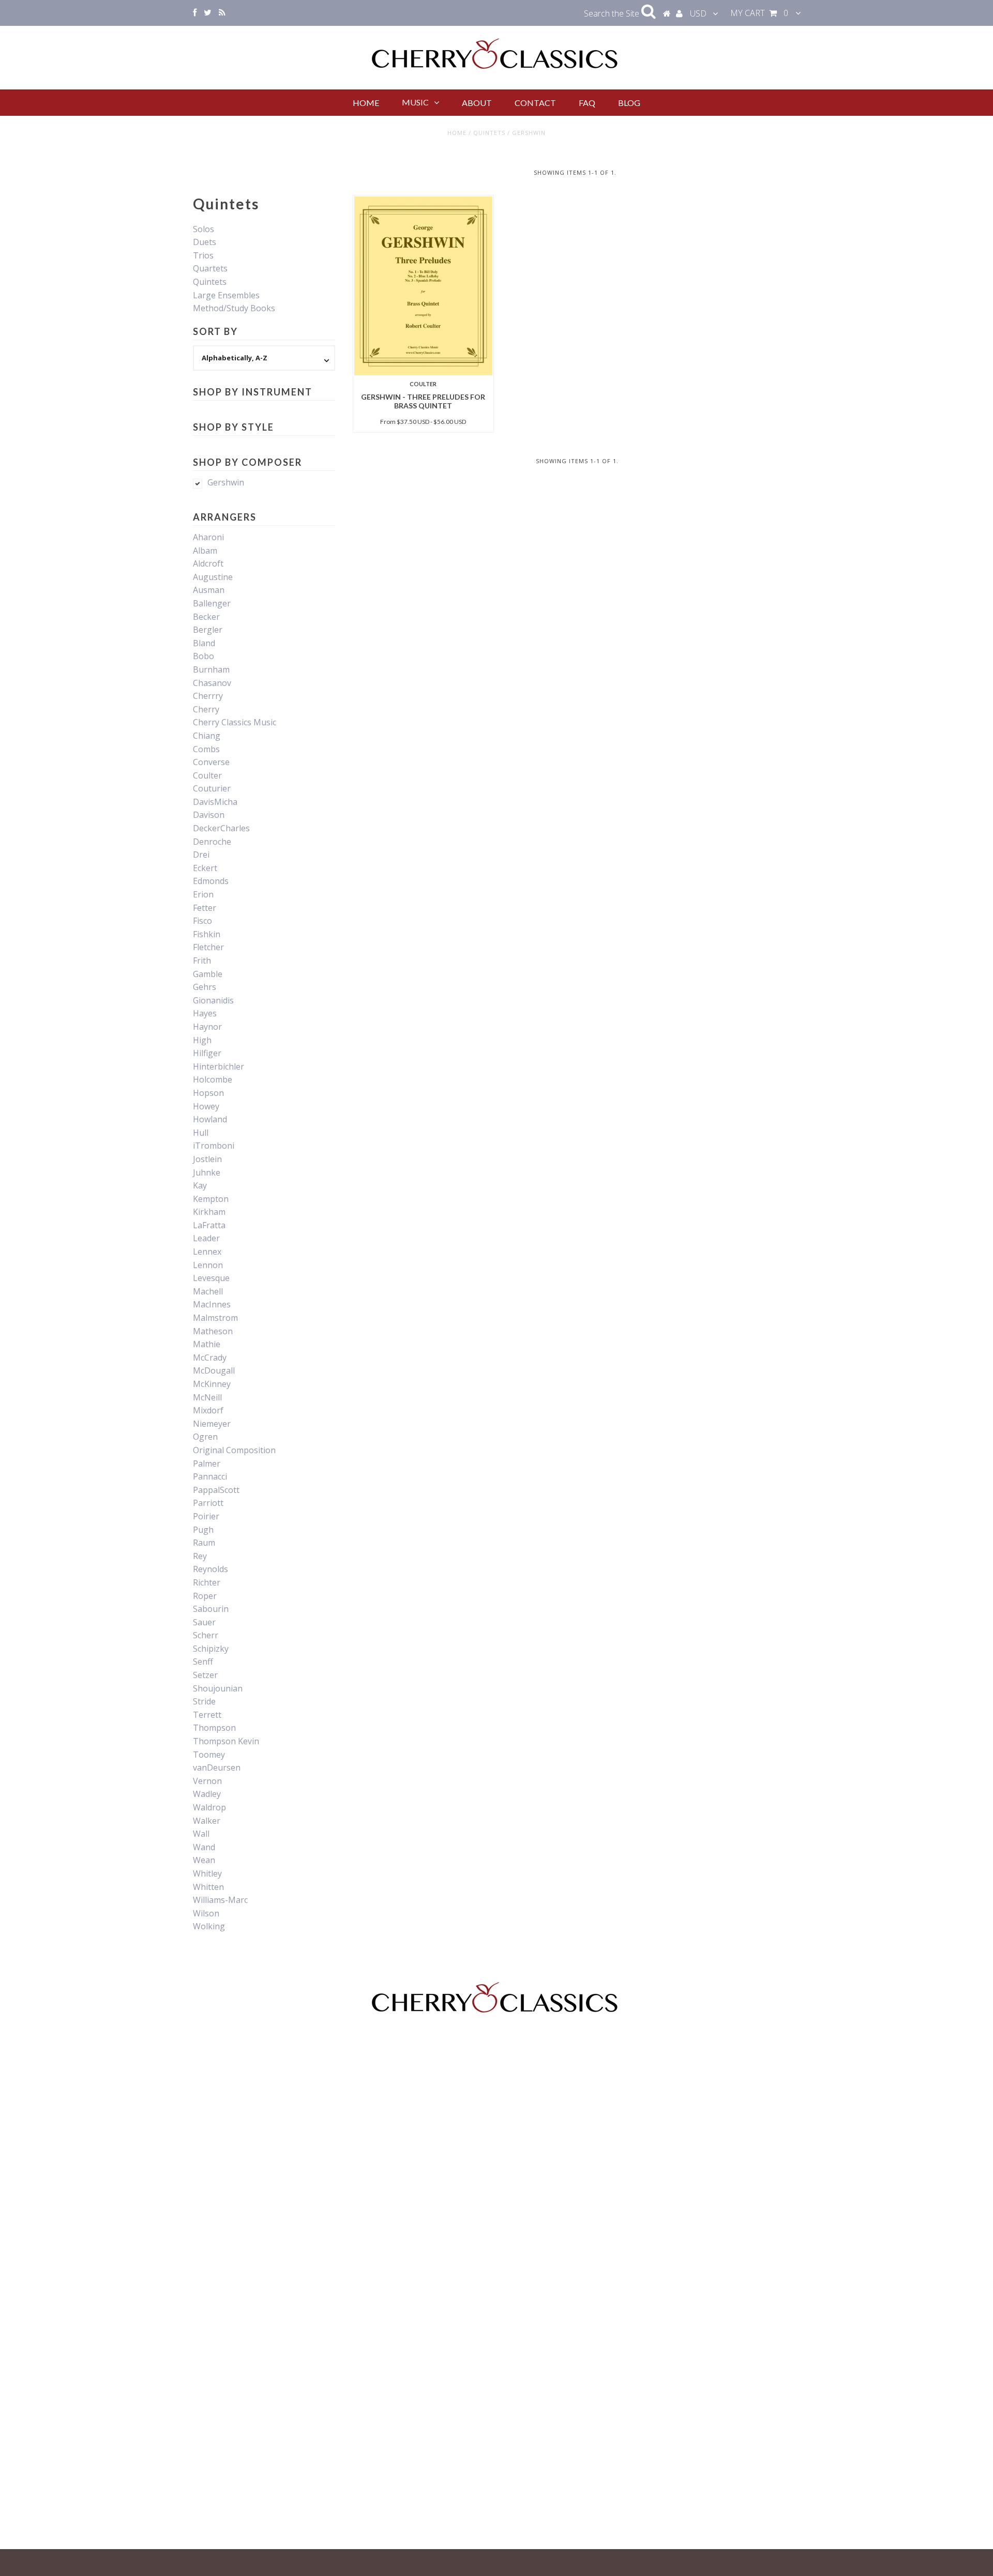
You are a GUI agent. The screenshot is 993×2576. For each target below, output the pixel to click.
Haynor (207, 1027)
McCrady (210, 1358)
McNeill (207, 1397)
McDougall (214, 1370)
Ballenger (212, 603)
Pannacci (210, 1476)
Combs (206, 749)
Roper (205, 1596)
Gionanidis (213, 1000)
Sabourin (211, 1609)
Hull (201, 1133)
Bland (204, 643)
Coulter (207, 775)
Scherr (206, 1635)
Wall (201, 1834)
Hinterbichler (219, 1066)
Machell (208, 1291)
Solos (204, 229)
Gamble (208, 974)
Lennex (207, 1252)
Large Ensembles (226, 295)
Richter (207, 1582)
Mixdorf (208, 1410)
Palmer (207, 1464)
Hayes (205, 1013)
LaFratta (209, 1225)
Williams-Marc (220, 1900)
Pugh (203, 1530)
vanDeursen (217, 1767)
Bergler (208, 630)
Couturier (212, 788)
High (202, 1040)
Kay (200, 1185)
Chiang (207, 736)
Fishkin (207, 934)
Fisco (202, 921)
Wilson (206, 1913)
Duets (205, 242)
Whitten (208, 1887)
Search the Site (613, 13)
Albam (205, 551)
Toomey (209, 1755)
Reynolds (210, 1569)
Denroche (212, 842)
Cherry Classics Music (235, 722)
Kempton (211, 1199)
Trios (203, 255)
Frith (202, 961)
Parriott (208, 1503)
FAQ (587, 103)
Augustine (213, 577)
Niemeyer (212, 1424)
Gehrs (205, 987)
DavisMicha (215, 802)
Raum (204, 1543)
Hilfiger (207, 1053)
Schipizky (211, 1649)
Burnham (211, 669)
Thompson (214, 1728)
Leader (206, 1238)
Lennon (208, 1265)
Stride (204, 1701)
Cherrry (208, 696)
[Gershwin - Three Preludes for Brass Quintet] (423, 286)
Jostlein (207, 1159)
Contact (535, 103)
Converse (211, 762)
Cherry (206, 709)
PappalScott (216, 1490)
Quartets (210, 268)
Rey (200, 1556)
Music (415, 102)
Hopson (208, 1093)
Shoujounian (218, 1688)
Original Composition (234, 1450)
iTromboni (214, 1146)
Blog (629, 103)
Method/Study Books (234, 308)
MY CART (759, 13)
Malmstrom (215, 1318)
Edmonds (211, 881)
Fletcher (208, 947)
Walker (207, 1821)
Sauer (204, 1622)
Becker (206, 617)
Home (366, 103)
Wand (204, 1847)
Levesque (211, 1278)
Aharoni (208, 537)
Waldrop (209, 1807)
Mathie (207, 1344)
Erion (203, 894)
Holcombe (213, 1079)
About (477, 103)
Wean (204, 1860)
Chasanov (212, 683)
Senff (203, 1662)
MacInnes (212, 1304)
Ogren (205, 1437)
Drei (201, 855)
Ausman (209, 590)
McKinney (212, 1384)
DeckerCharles (221, 828)
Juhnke (207, 1172)
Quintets (489, 133)
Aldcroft (208, 563)
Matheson (213, 1331)
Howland (210, 1119)
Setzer (205, 1675)
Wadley (207, 1794)
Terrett (207, 1715)
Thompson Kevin (226, 1741)
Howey (206, 1106)
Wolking (209, 1926)
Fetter (205, 908)
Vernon (207, 1781)
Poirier (206, 1516)
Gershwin (226, 482)
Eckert (205, 868)
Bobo (204, 656)
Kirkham (209, 1212)
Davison (209, 815)
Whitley (207, 1873)
